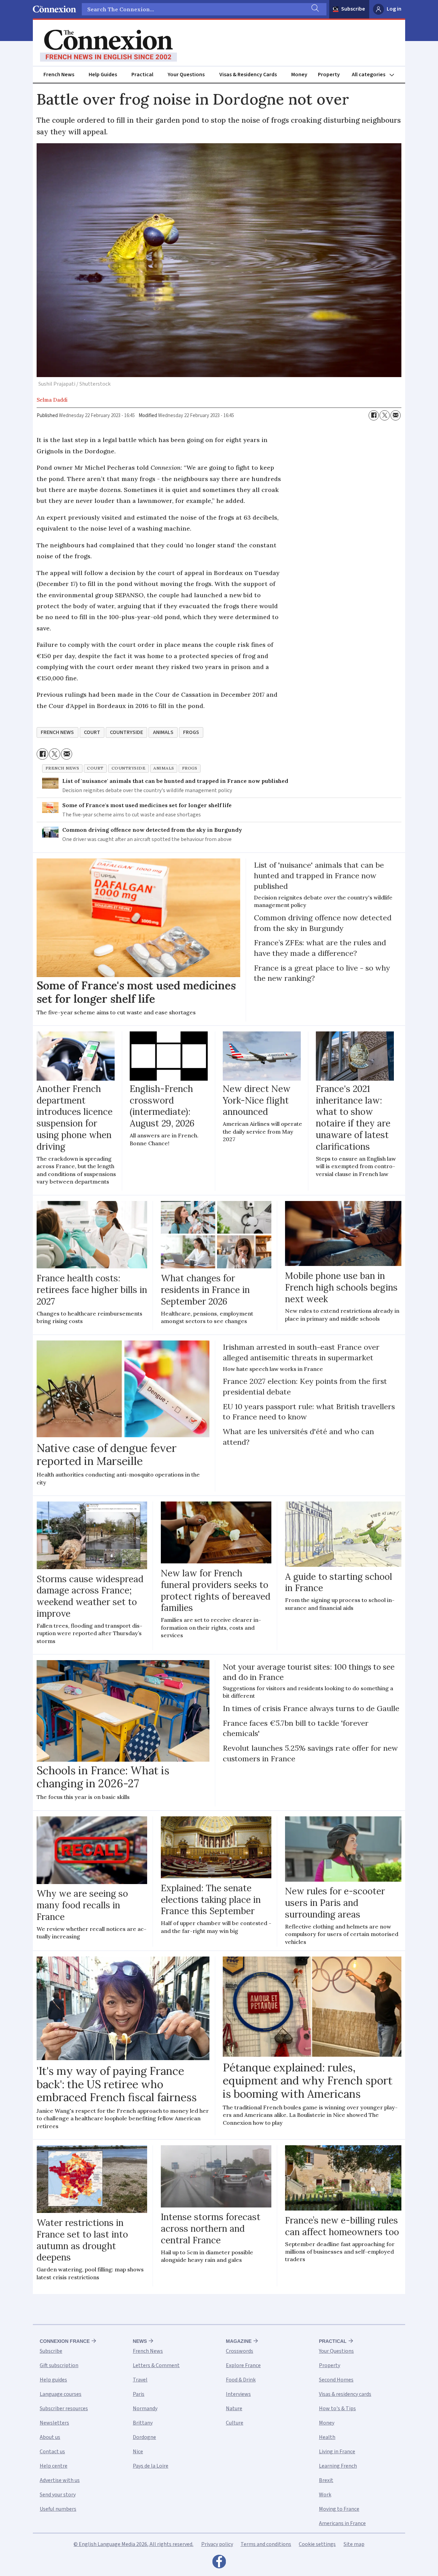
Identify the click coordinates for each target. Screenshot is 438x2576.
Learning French (338, 2466)
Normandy (145, 2408)
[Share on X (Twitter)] (385, 415)
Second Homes (336, 2380)
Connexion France (65, 2341)
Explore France (243, 2365)
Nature (234, 2408)
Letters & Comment (156, 2365)
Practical (142, 75)
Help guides (53, 2380)
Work (325, 2495)
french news (57, 732)
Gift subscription (59, 2365)
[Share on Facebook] (374, 415)
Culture (235, 2423)
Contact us (52, 2452)
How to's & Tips (337, 2408)
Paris (139, 2394)
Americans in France (342, 2523)
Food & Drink (241, 2380)
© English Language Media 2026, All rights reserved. (133, 2544)
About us (50, 2437)
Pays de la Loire (151, 2466)
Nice (138, 2452)
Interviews (238, 2394)
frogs (191, 732)
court (92, 732)
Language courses (61, 2394)
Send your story (58, 2495)
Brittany (143, 2423)
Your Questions (186, 75)
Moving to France (339, 2509)
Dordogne (144, 2437)
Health (327, 2437)
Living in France (337, 2452)
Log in (394, 9)
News (140, 2341)
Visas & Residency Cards (248, 75)
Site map (354, 2544)
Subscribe (353, 9)
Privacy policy (217, 2544)
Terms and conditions (266, 2544)
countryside (126, 732)
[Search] (314, 9)
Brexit (326, 2480)
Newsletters (54, 2423)
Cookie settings (317, 2544)
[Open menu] (376, 75)
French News (59, 75)
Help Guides (103, 75)
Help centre (54, 2466)
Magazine (239, 2341)
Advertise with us (60, 2480)
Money (299, 75)
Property (329, 75)
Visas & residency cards (345, 2394)
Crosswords (240, 2351)
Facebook (219, 2563)
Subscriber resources (64, 2408)
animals (163, 732)
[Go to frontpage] (108, 46)
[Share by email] (396, 415)
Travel (140, 2380)
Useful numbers (58, 2509)
